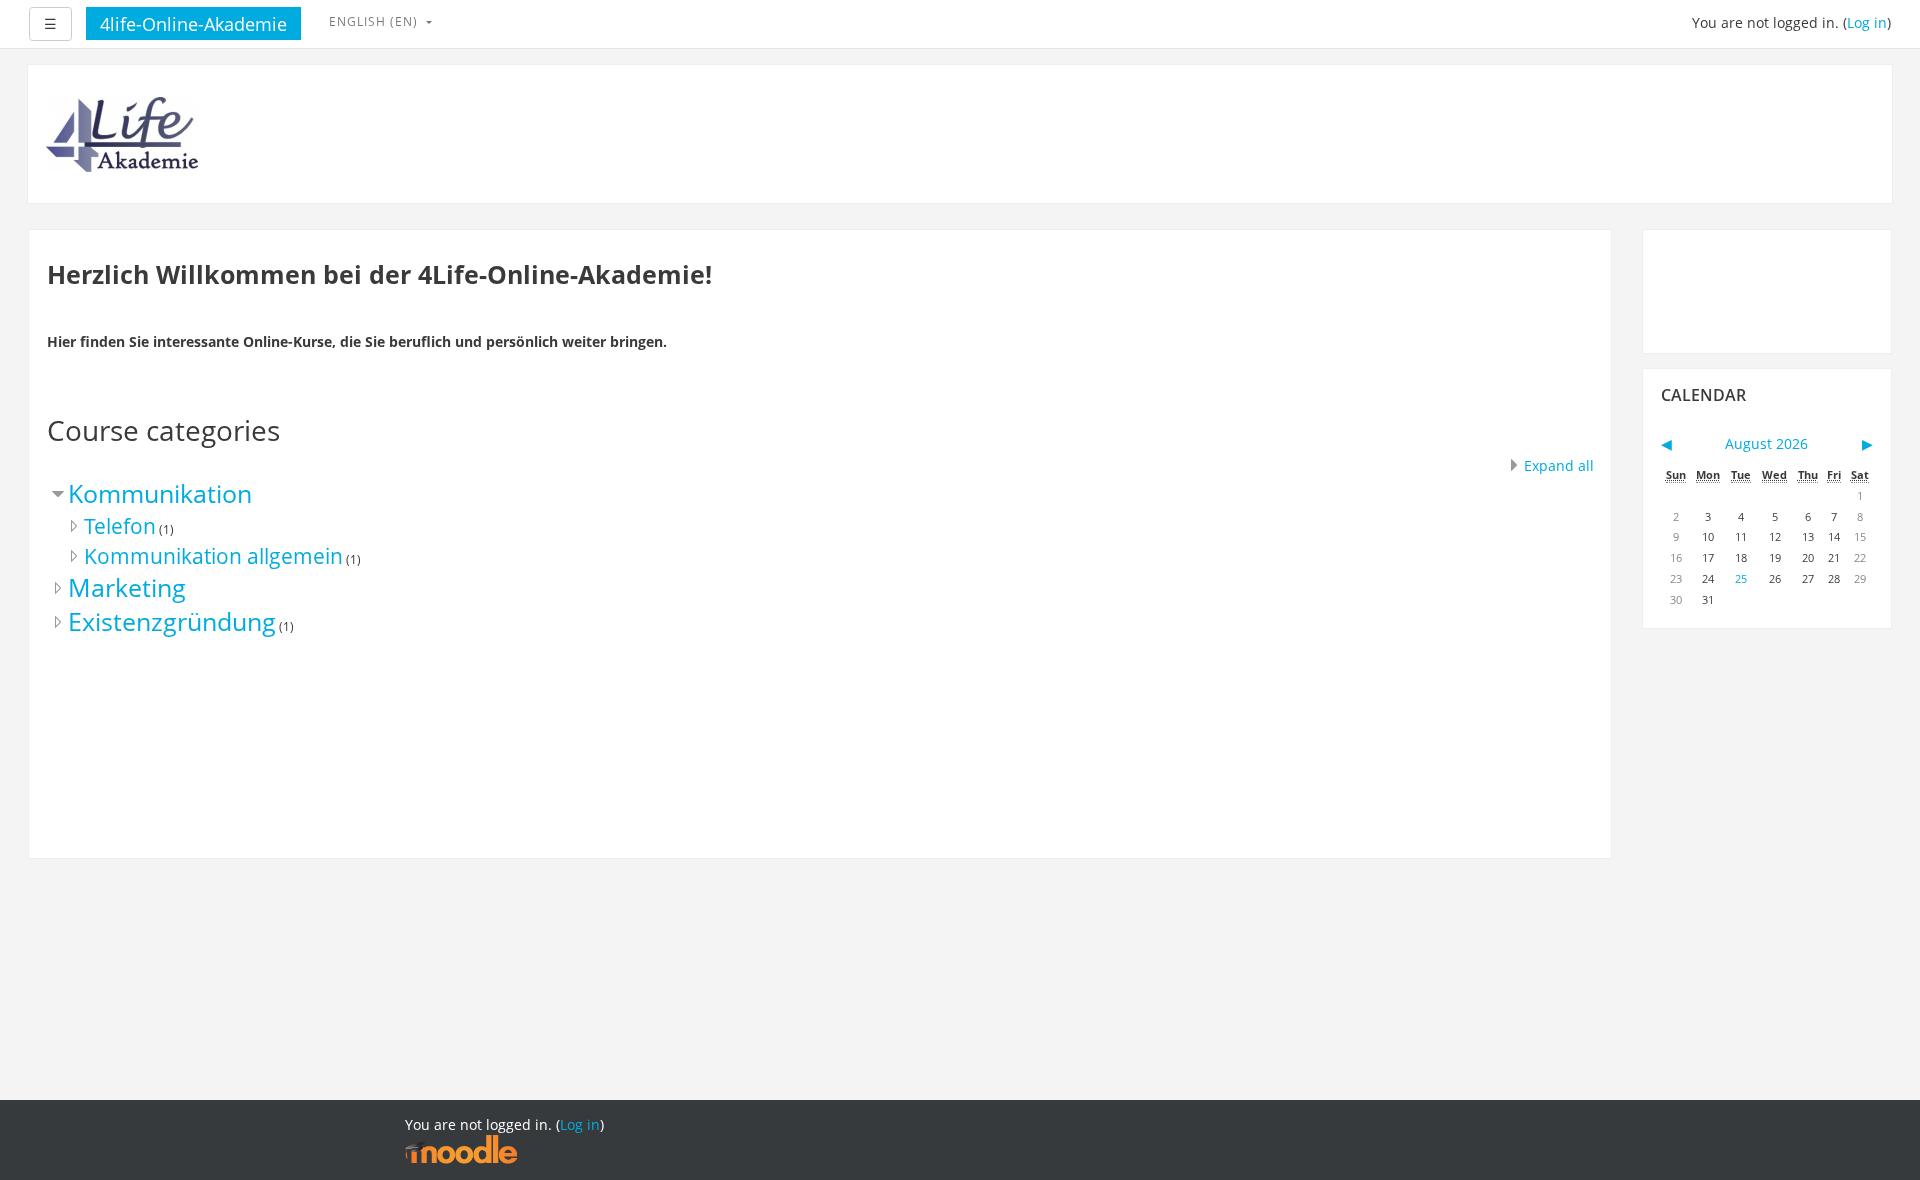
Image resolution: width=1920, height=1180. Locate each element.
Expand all (1559, 465)
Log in (1867, 22)
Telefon (120, 526)
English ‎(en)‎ (375, 21)
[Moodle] (461, 1148)
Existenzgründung (172, 621)
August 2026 (1766, 443)
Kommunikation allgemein (213, 556)
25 (1741, 578)
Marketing (127, 587)
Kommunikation (160, 493)
